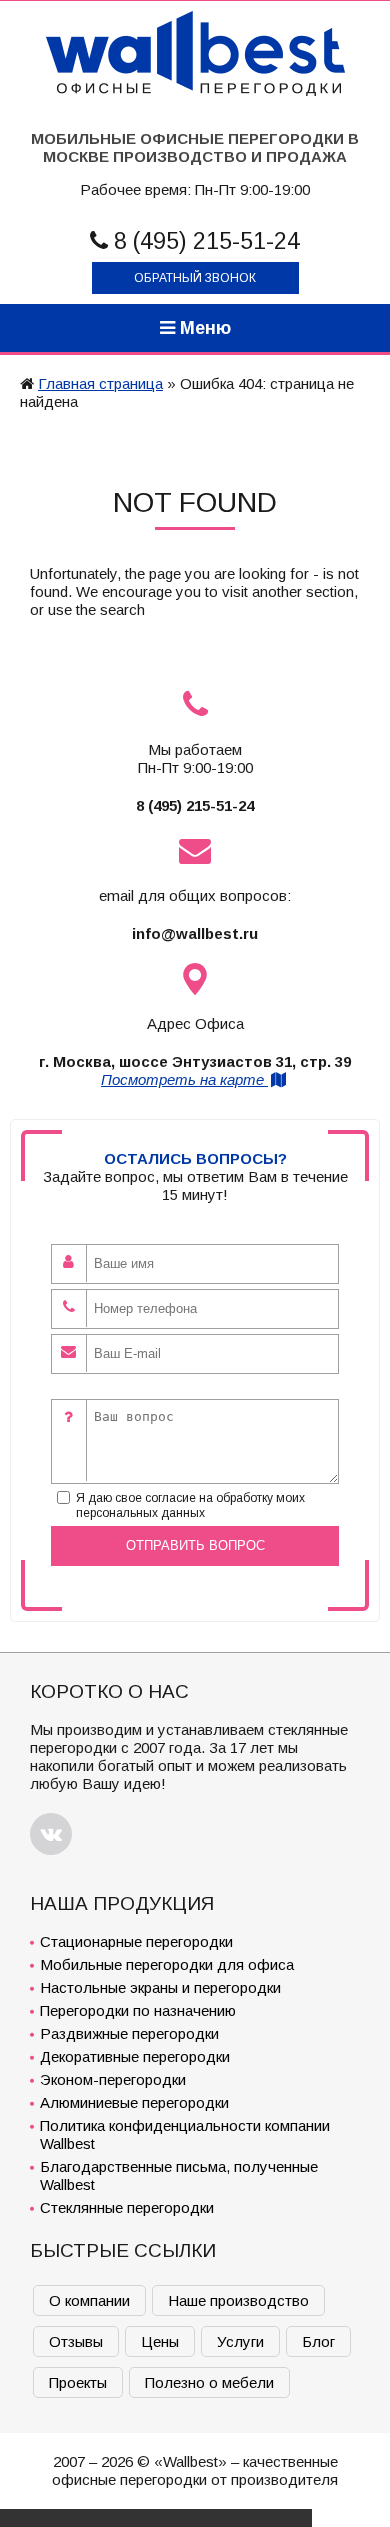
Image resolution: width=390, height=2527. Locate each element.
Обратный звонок (195, 278)
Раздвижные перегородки (129, 2033)
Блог (318, 2341)
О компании (89, 2300)
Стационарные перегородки (136, 1941)
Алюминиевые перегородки (134, 2102)
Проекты (78, 2382)
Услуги (240, 2341)
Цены (160, 2341)
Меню (203, 328)
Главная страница (100, 383)
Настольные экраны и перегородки (160, 1987)
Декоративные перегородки (135, 2056)
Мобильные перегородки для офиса (167, 1964)
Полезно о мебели (209, 2382)
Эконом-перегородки (113, 2079)
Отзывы (76, 2341)
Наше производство (238, 2300)
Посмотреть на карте (184, 1079)
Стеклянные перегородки (127, 2207)
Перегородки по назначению (138, 2010)
